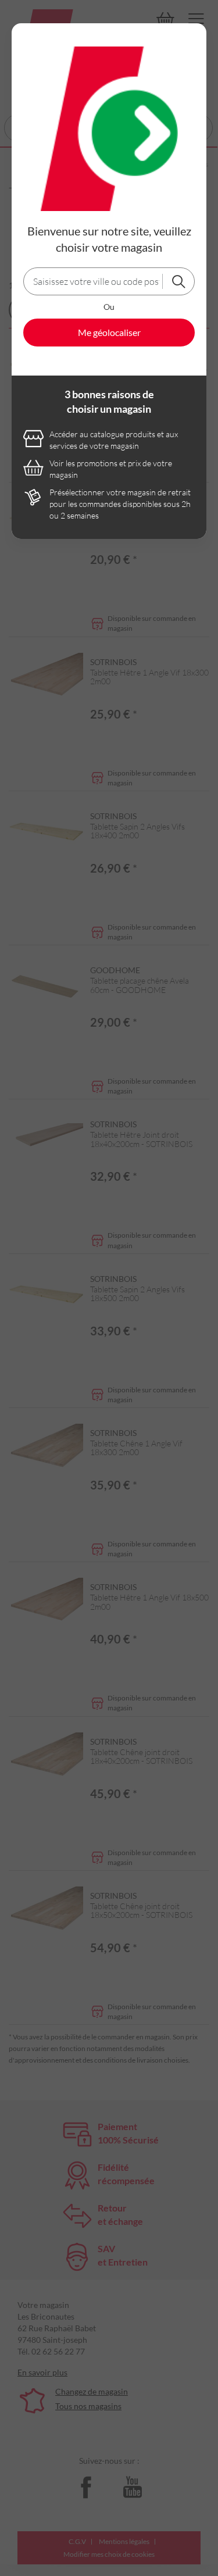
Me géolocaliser (109, 332)
